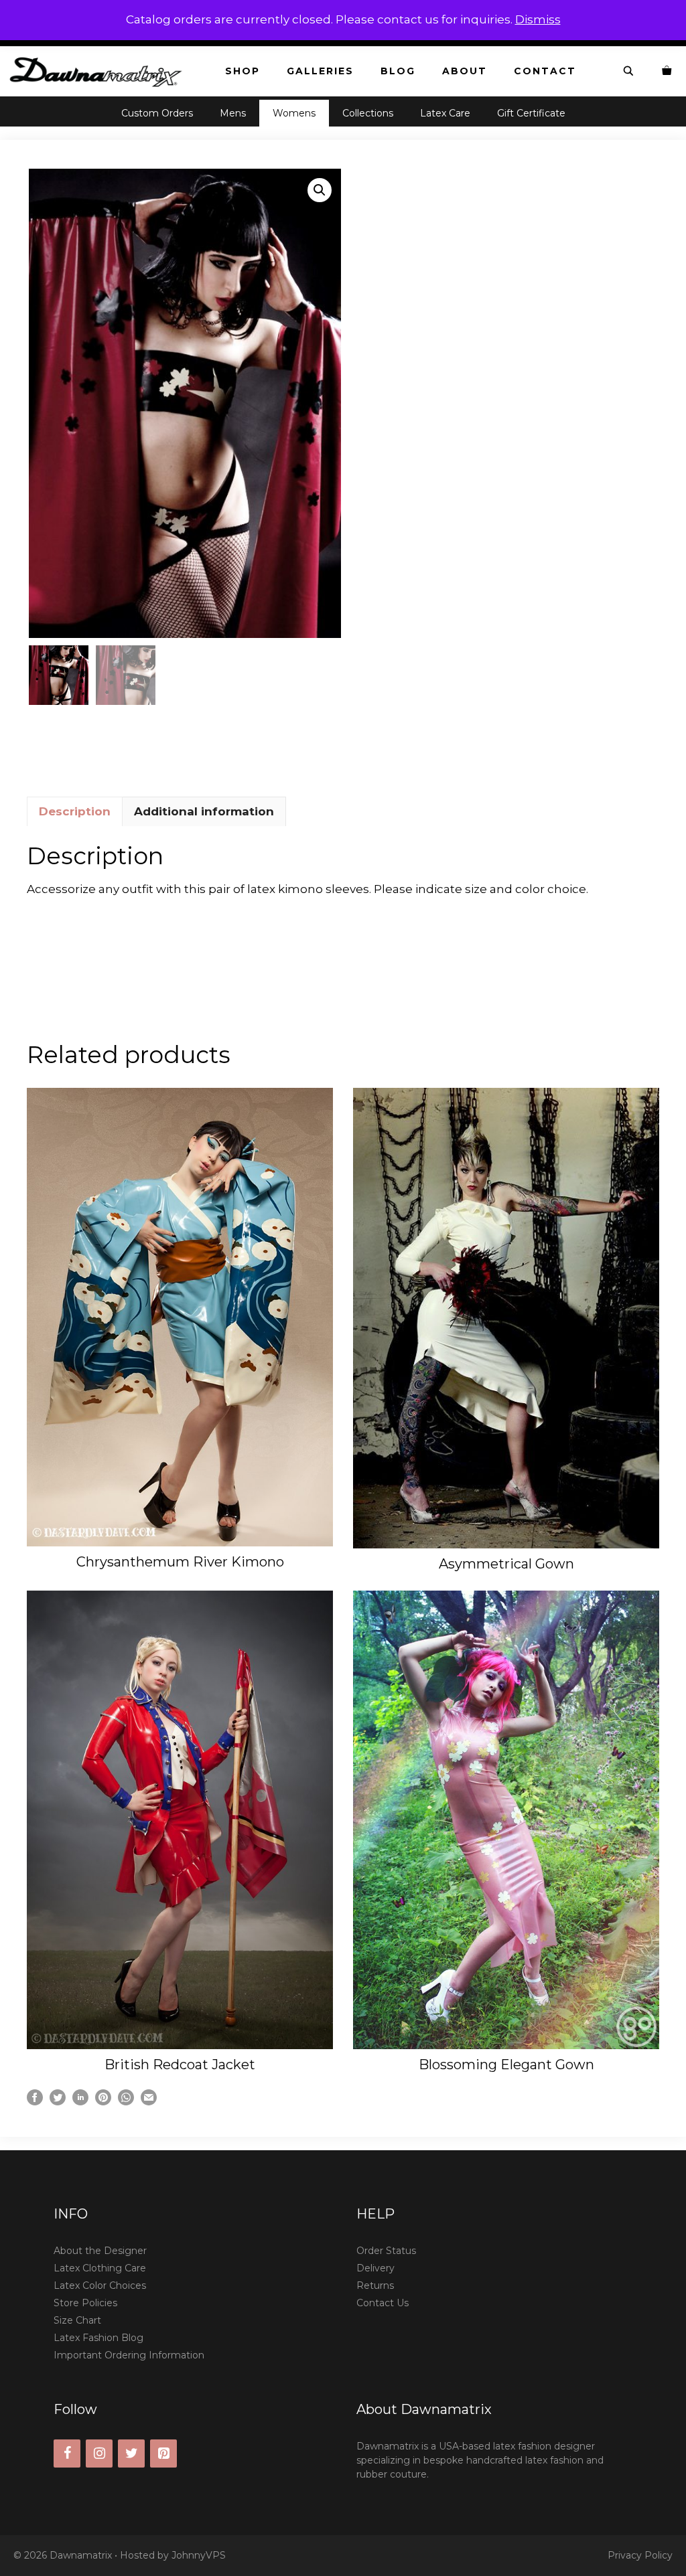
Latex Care (445, 113)
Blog (398, 71)
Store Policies (85, 2303)
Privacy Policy (640, 2555)
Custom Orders (157, 113)
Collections (368, 113)
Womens (294, 113)
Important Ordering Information (129, 2355)
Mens (233, 113)
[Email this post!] (149, 2101)
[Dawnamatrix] (99, 71)
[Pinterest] (163, 2453)
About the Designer (100, 2251)
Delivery (375, 2268)
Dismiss (538, 19)
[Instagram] (99, 2453)
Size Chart (77, 2320)
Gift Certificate (531, 113)
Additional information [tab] (204, 811)
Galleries (320, 71)
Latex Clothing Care (100, 2268)
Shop (243, 71)
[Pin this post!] (103, 2101)
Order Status (386, 2251)
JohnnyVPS (199, 2555)
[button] (320, 190)
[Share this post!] (35, 2101)
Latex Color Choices (100, 2285)
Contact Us (383, 2303)
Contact (545, 71)
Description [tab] (75, 811)
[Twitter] (131, 2453)
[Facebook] (67, 2453)
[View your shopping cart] (667, 71)
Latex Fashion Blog (98, 2338)
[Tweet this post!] (58, 2101)
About (465, 71)
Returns (375, 2285)
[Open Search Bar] (629, 71)
